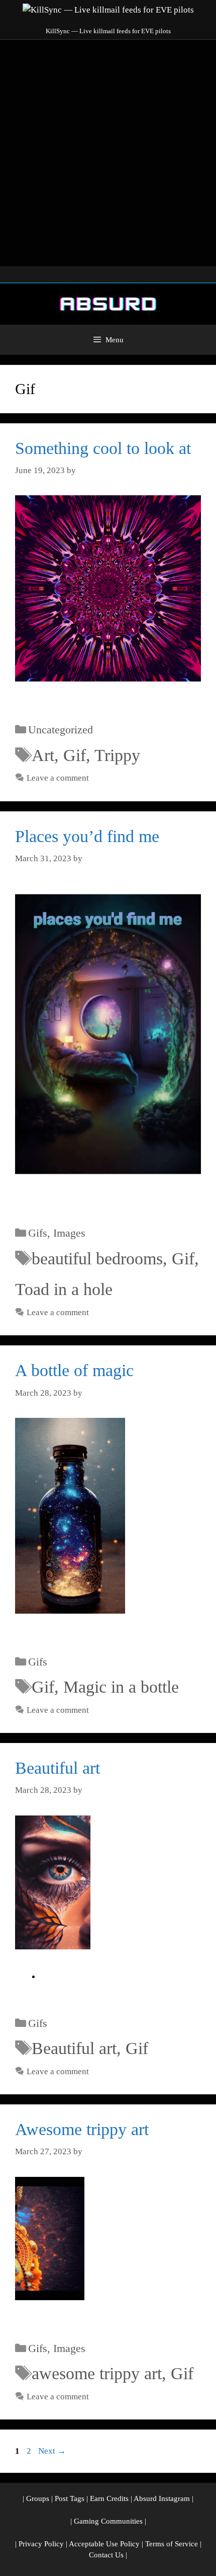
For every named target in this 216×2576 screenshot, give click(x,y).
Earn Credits (109, 2498)
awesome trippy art (97, 2373)
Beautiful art (58, 1768)
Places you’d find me (87, 836)
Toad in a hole (64, 1289)
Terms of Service (172, 2544)
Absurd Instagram (162, 2498)
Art (43, 755)
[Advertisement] (108, 153)
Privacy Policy (41, 2544)
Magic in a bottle (121, 1687)
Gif (75, 755)
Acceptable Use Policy (104, 2544)
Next (52, 2451)
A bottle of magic (74, 1370)
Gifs (38, 1233)
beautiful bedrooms (97, 1259)
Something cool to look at (103, 448)
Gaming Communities (108, 2521)
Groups (38, 2498)
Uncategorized (61, 730)
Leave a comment (58, 778)
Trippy (117, 755)
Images (69, 1233)
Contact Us (106, 2555)
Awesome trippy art (82, 2129)
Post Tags (70, 2498)
